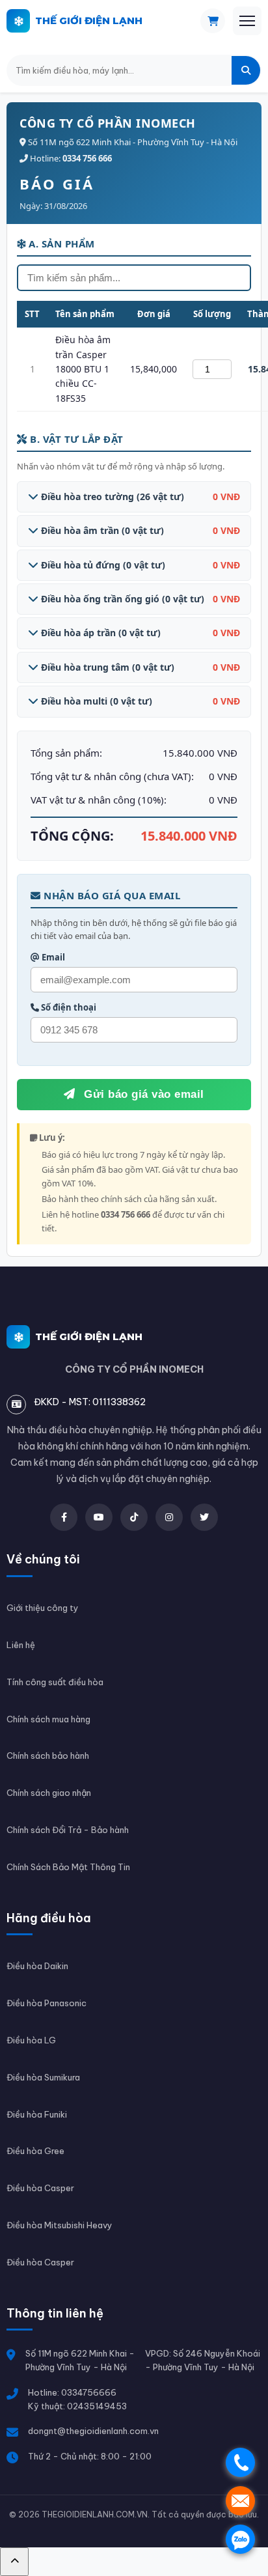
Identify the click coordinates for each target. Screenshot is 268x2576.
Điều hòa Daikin (37, 1966)
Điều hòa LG (31, 2040)
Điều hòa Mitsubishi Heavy (60, 2225)
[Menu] (247, 21)
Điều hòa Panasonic (47, 2003)
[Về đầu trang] (14, 2562)
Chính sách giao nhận (49, 1793)
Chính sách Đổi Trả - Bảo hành (68, 1830)
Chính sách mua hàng (48, 1719)
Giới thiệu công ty (43, 1608)
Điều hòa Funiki (37, 2114)
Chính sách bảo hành (48, 1756)
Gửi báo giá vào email (142, 1094)
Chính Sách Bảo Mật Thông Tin (68, 1867)
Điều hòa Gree (35, 2151)
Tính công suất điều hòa (55, 1682)
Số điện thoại (68, 1007)
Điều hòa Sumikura (43, 2077)
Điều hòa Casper (40, 2188)
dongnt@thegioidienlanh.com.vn (93, 2431)
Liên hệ (21, 1645)
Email (52, 957)
